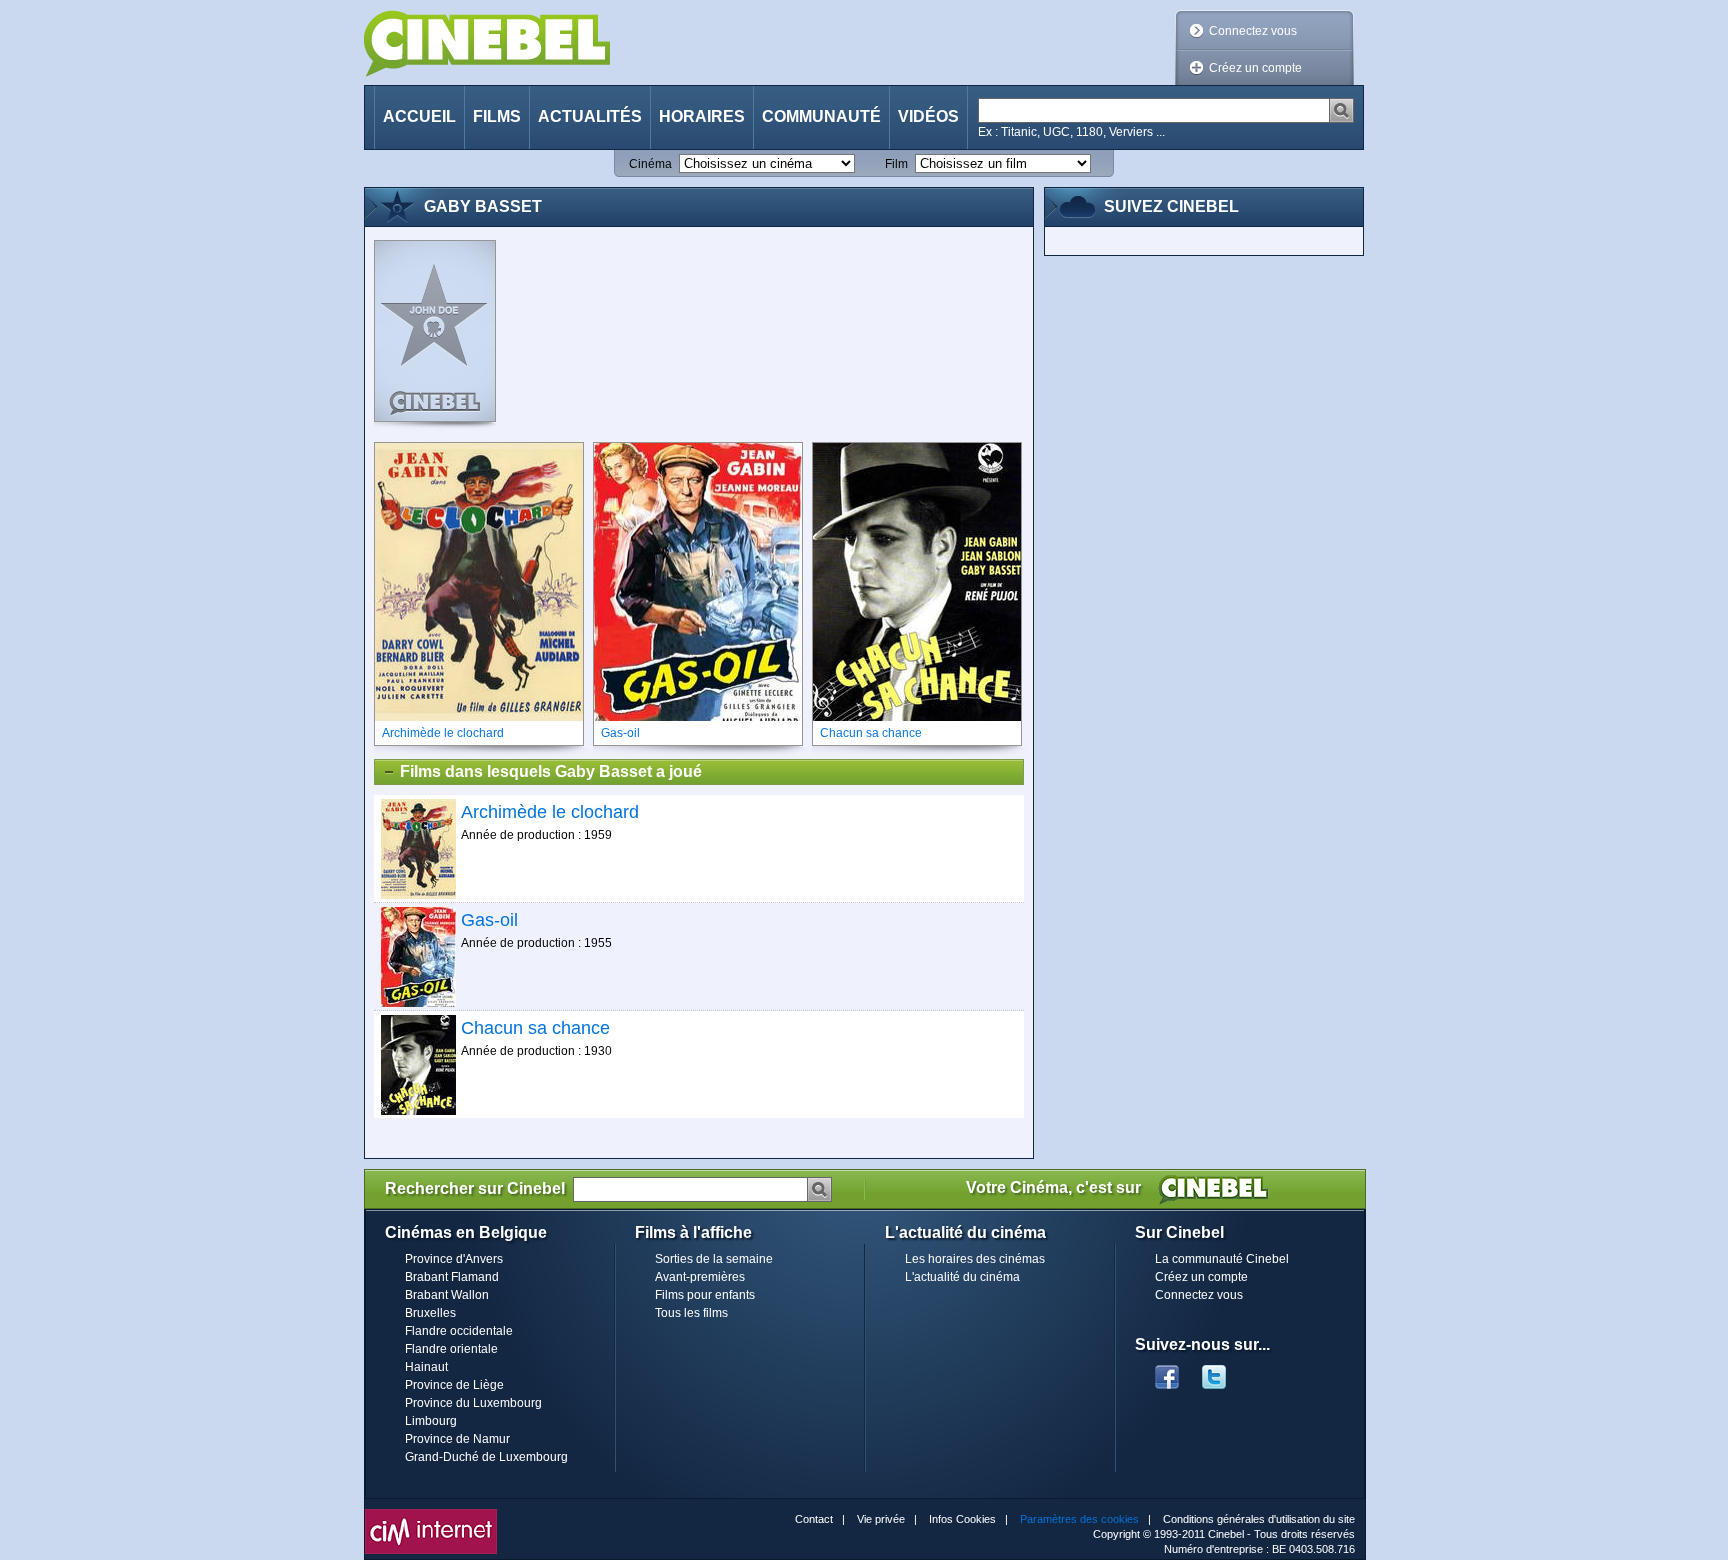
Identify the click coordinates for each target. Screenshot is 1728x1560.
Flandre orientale (451, 1349)
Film (896, 164)
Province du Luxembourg (473, 1403)
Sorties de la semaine (714, 1259)
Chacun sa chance (535, 1028)
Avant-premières (700, 1277)
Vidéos (928, 116)
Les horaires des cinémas (975, 1259)
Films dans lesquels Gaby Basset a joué (551, 771)
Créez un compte (1255, 68)
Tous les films (691, 1313)
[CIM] (431, 1514)
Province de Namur (457, 1439)
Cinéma (650, 164)
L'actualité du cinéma (962, 1277)
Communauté (821, 116)
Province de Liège (454, 1385)
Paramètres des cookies (1079, 1519)
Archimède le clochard (550, 812)
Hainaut (426, 1367)
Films (497, 116)
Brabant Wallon (447, 1295)
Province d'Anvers (454, 1259)
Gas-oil (489, 920)
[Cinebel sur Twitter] (1224, 1371)
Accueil (419, 116)
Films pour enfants (705, 1295)
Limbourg (431, 1421)
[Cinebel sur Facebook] (1167, 1371)
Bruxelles (430, 1313)
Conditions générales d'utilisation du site (1259, 1519)
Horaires (702, 116)
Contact (814, 1519)
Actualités (590, 116)
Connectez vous (1253, 31)
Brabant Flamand (452, 1277)
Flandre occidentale (459, 1331)
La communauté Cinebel (1222, 1259)
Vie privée (881, 1519)
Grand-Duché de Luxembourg (486, 1457)
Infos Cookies (962, 1519)
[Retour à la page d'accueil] (487, 43)
